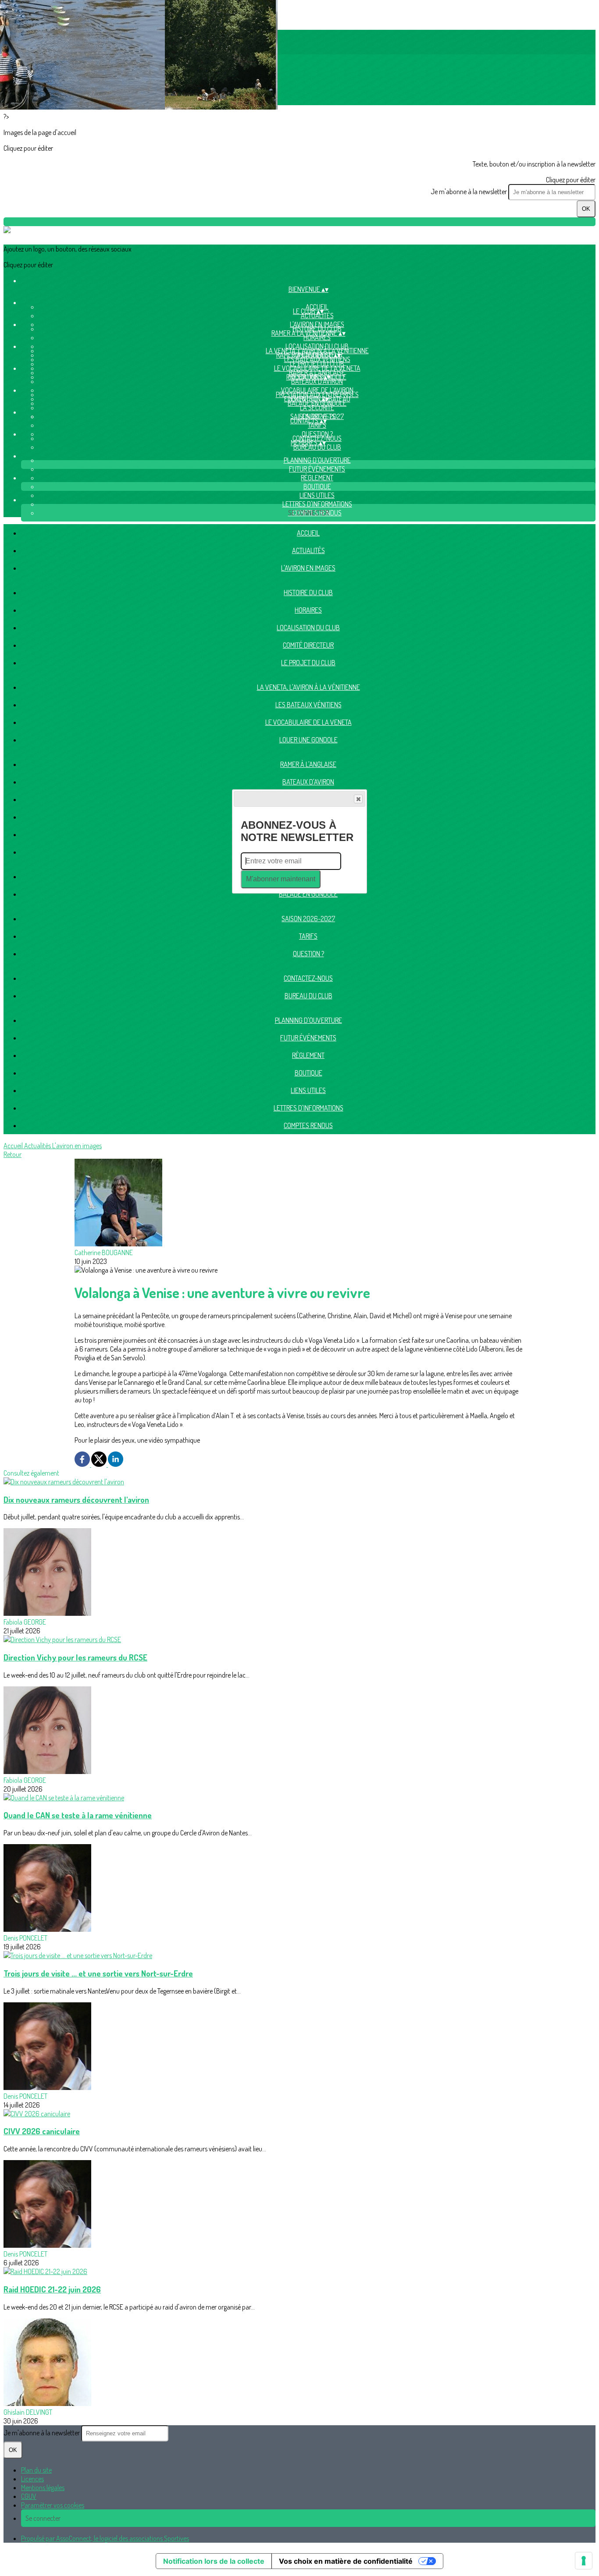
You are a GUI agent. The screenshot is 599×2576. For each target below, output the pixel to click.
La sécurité (317, 408)
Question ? (308, 954)
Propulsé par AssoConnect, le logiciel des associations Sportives (105, 2538)
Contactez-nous (308, 978)
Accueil (308, 533)
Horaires (317, 337)
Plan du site (36, 2470)
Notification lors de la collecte (214, 2561)
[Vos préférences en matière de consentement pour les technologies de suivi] (584, 2561)
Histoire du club (308, 593)
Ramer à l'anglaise (308, 764)
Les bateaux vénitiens (317, 359)
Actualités (317, 316)
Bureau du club (317, 447)
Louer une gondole (308, 740)
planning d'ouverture (317, 460)
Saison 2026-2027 (308, 919)
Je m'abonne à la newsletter (469, 192)
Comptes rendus (308, 1125)
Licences (32, 2479)
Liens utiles (317, 495)
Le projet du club (308, 663)
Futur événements (317, 469)
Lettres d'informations (317, 504)
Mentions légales (43, 2487)
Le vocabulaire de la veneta (308, 722)
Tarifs (317, 425)
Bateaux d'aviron (317, 381)
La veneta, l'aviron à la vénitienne (308, 687)
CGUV (29, 2496)
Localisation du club (308, 628)
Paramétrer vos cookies (53, 2505)
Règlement (317, 478)
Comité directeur (308, 645)
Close (358, 799)
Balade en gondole (317, 403)
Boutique (317, 486)
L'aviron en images (308, 568)
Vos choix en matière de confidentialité (346, 2561)
